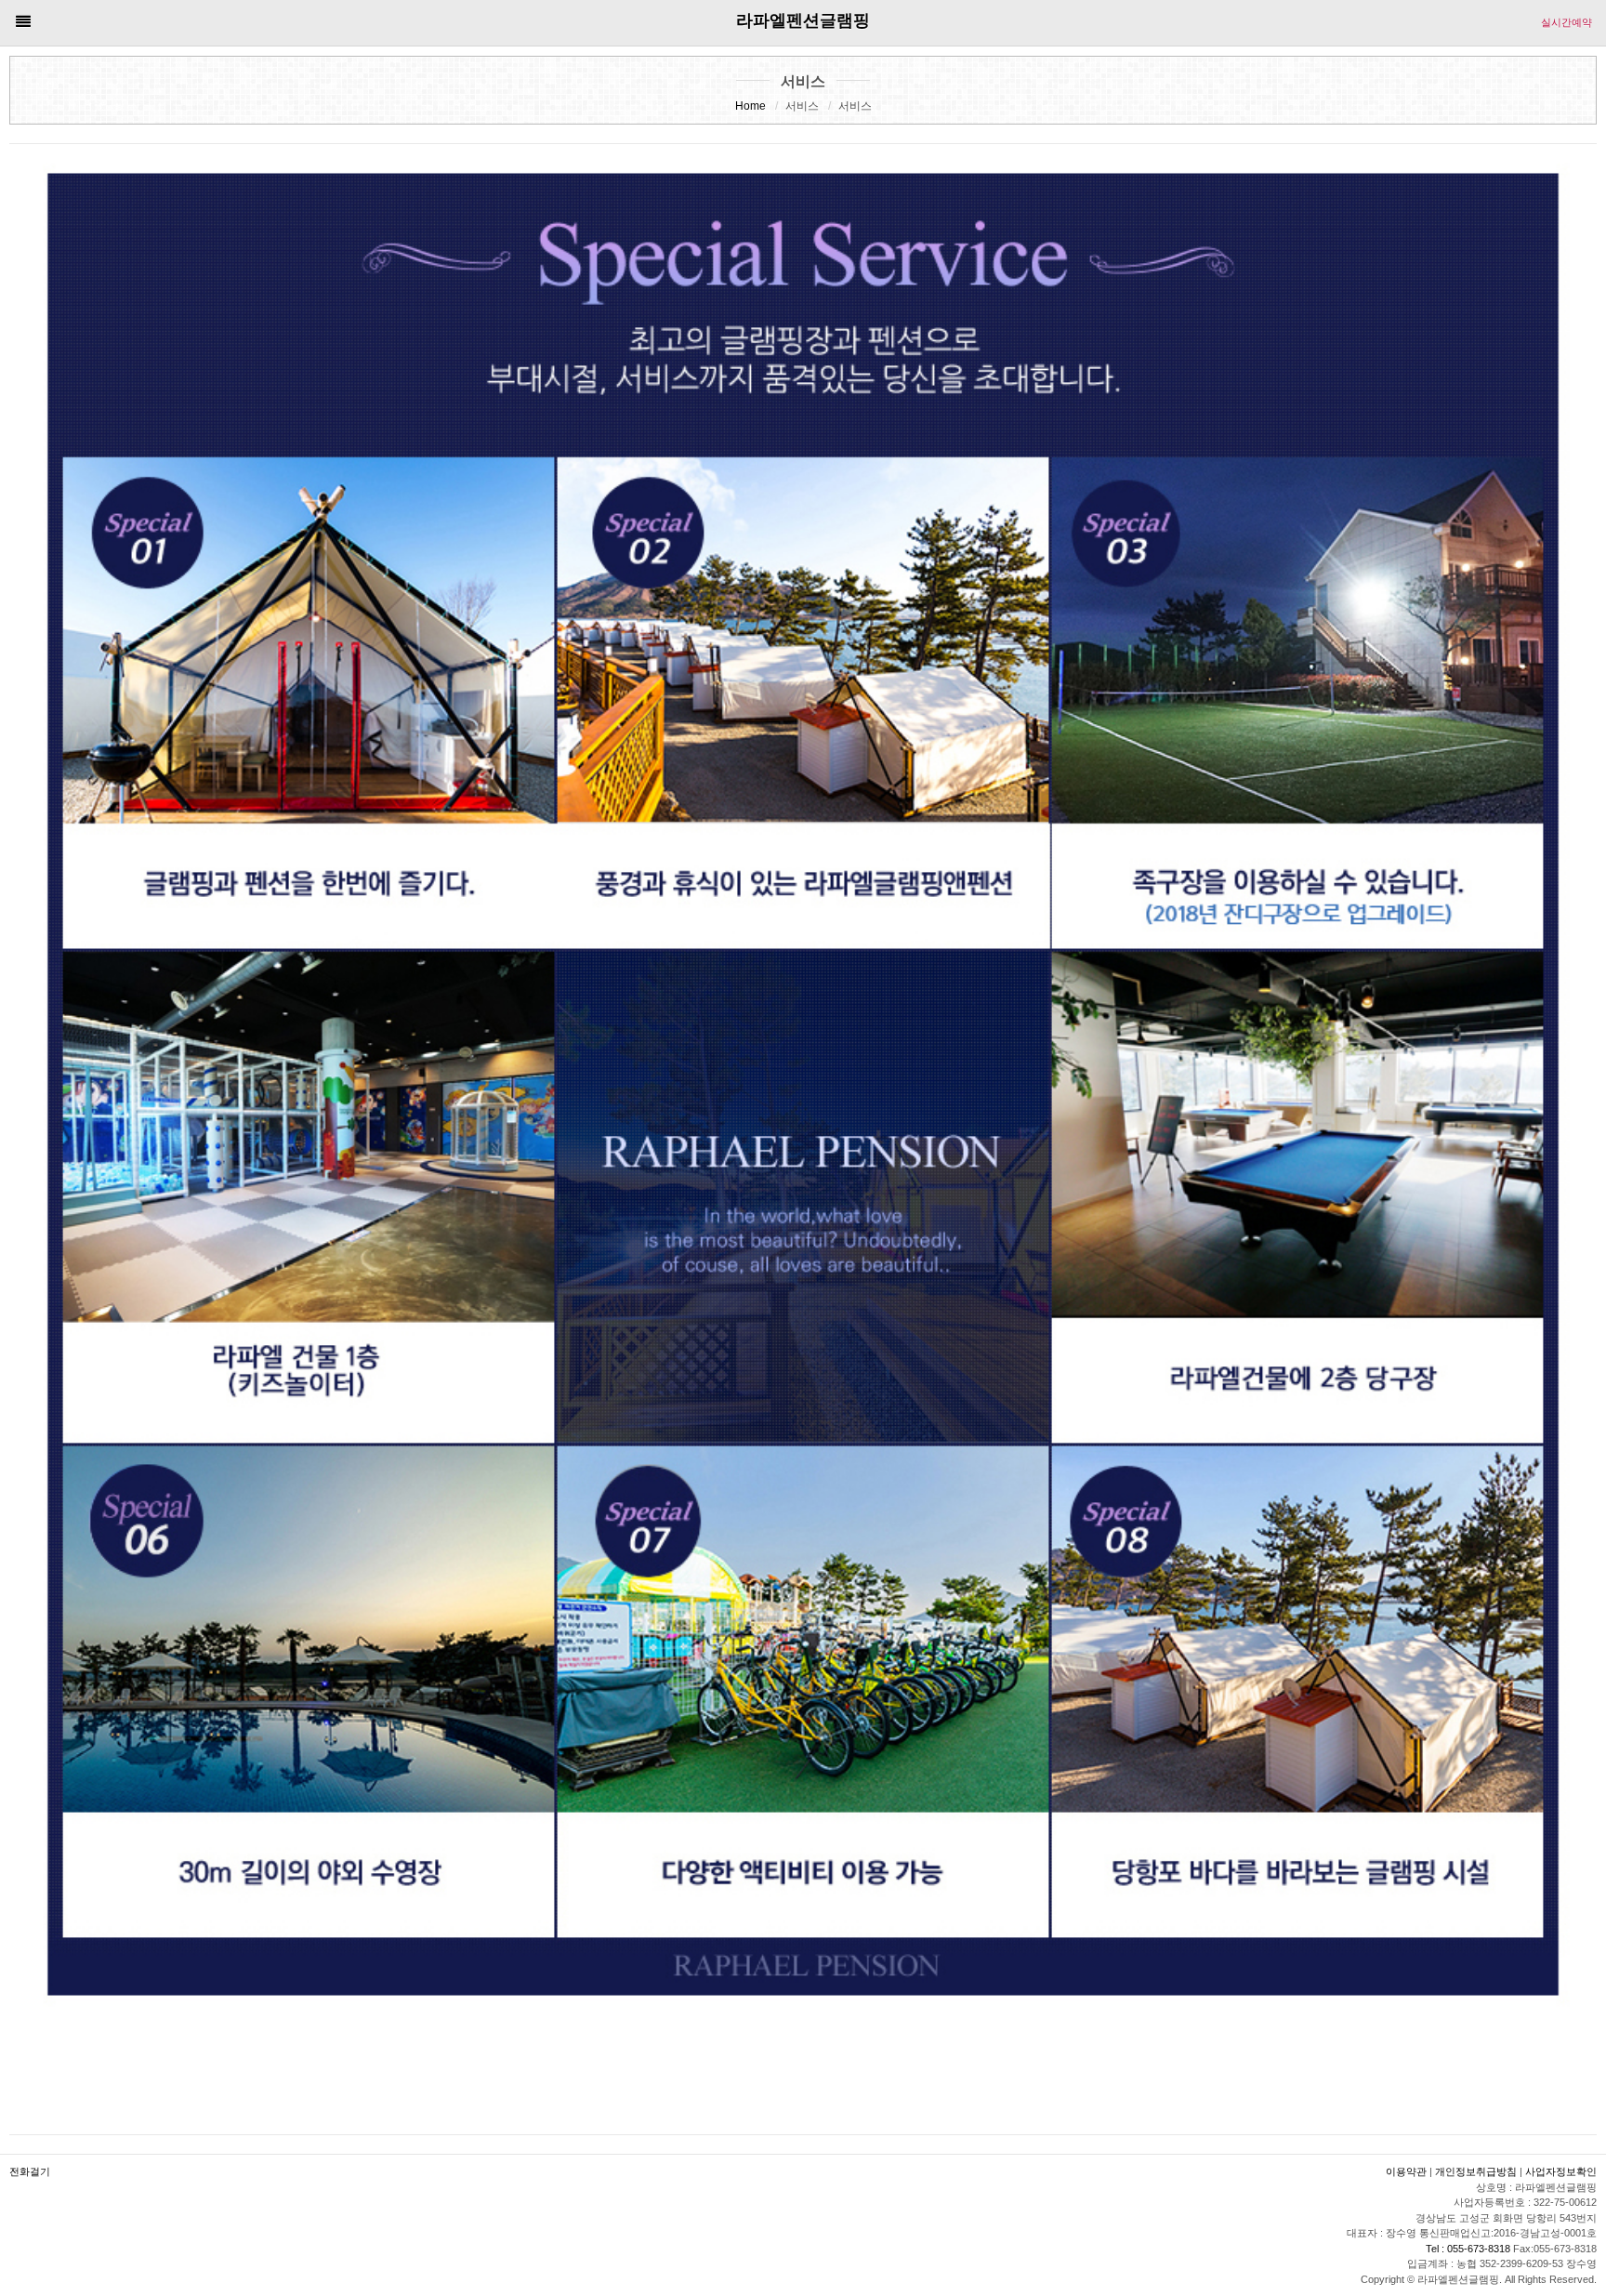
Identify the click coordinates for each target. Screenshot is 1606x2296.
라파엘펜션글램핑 (803, 20)
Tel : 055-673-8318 (1469, 2249)
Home (750, 106)
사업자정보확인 (1561, 2171)
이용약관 (1406, 2171)
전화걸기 (30, 2171)
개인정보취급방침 (1476, 2171)
